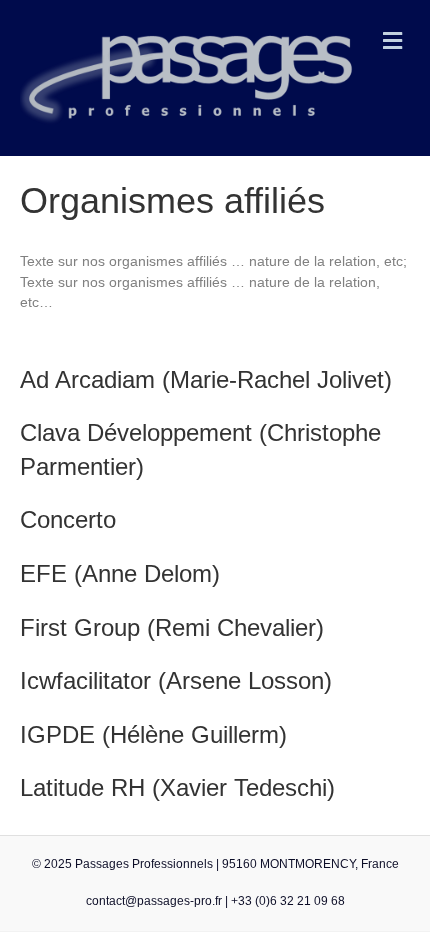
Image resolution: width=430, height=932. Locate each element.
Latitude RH (82, 787)
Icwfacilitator (85, 680)
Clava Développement (136, 432)
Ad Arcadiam (87, 379)
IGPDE (61, 734)
